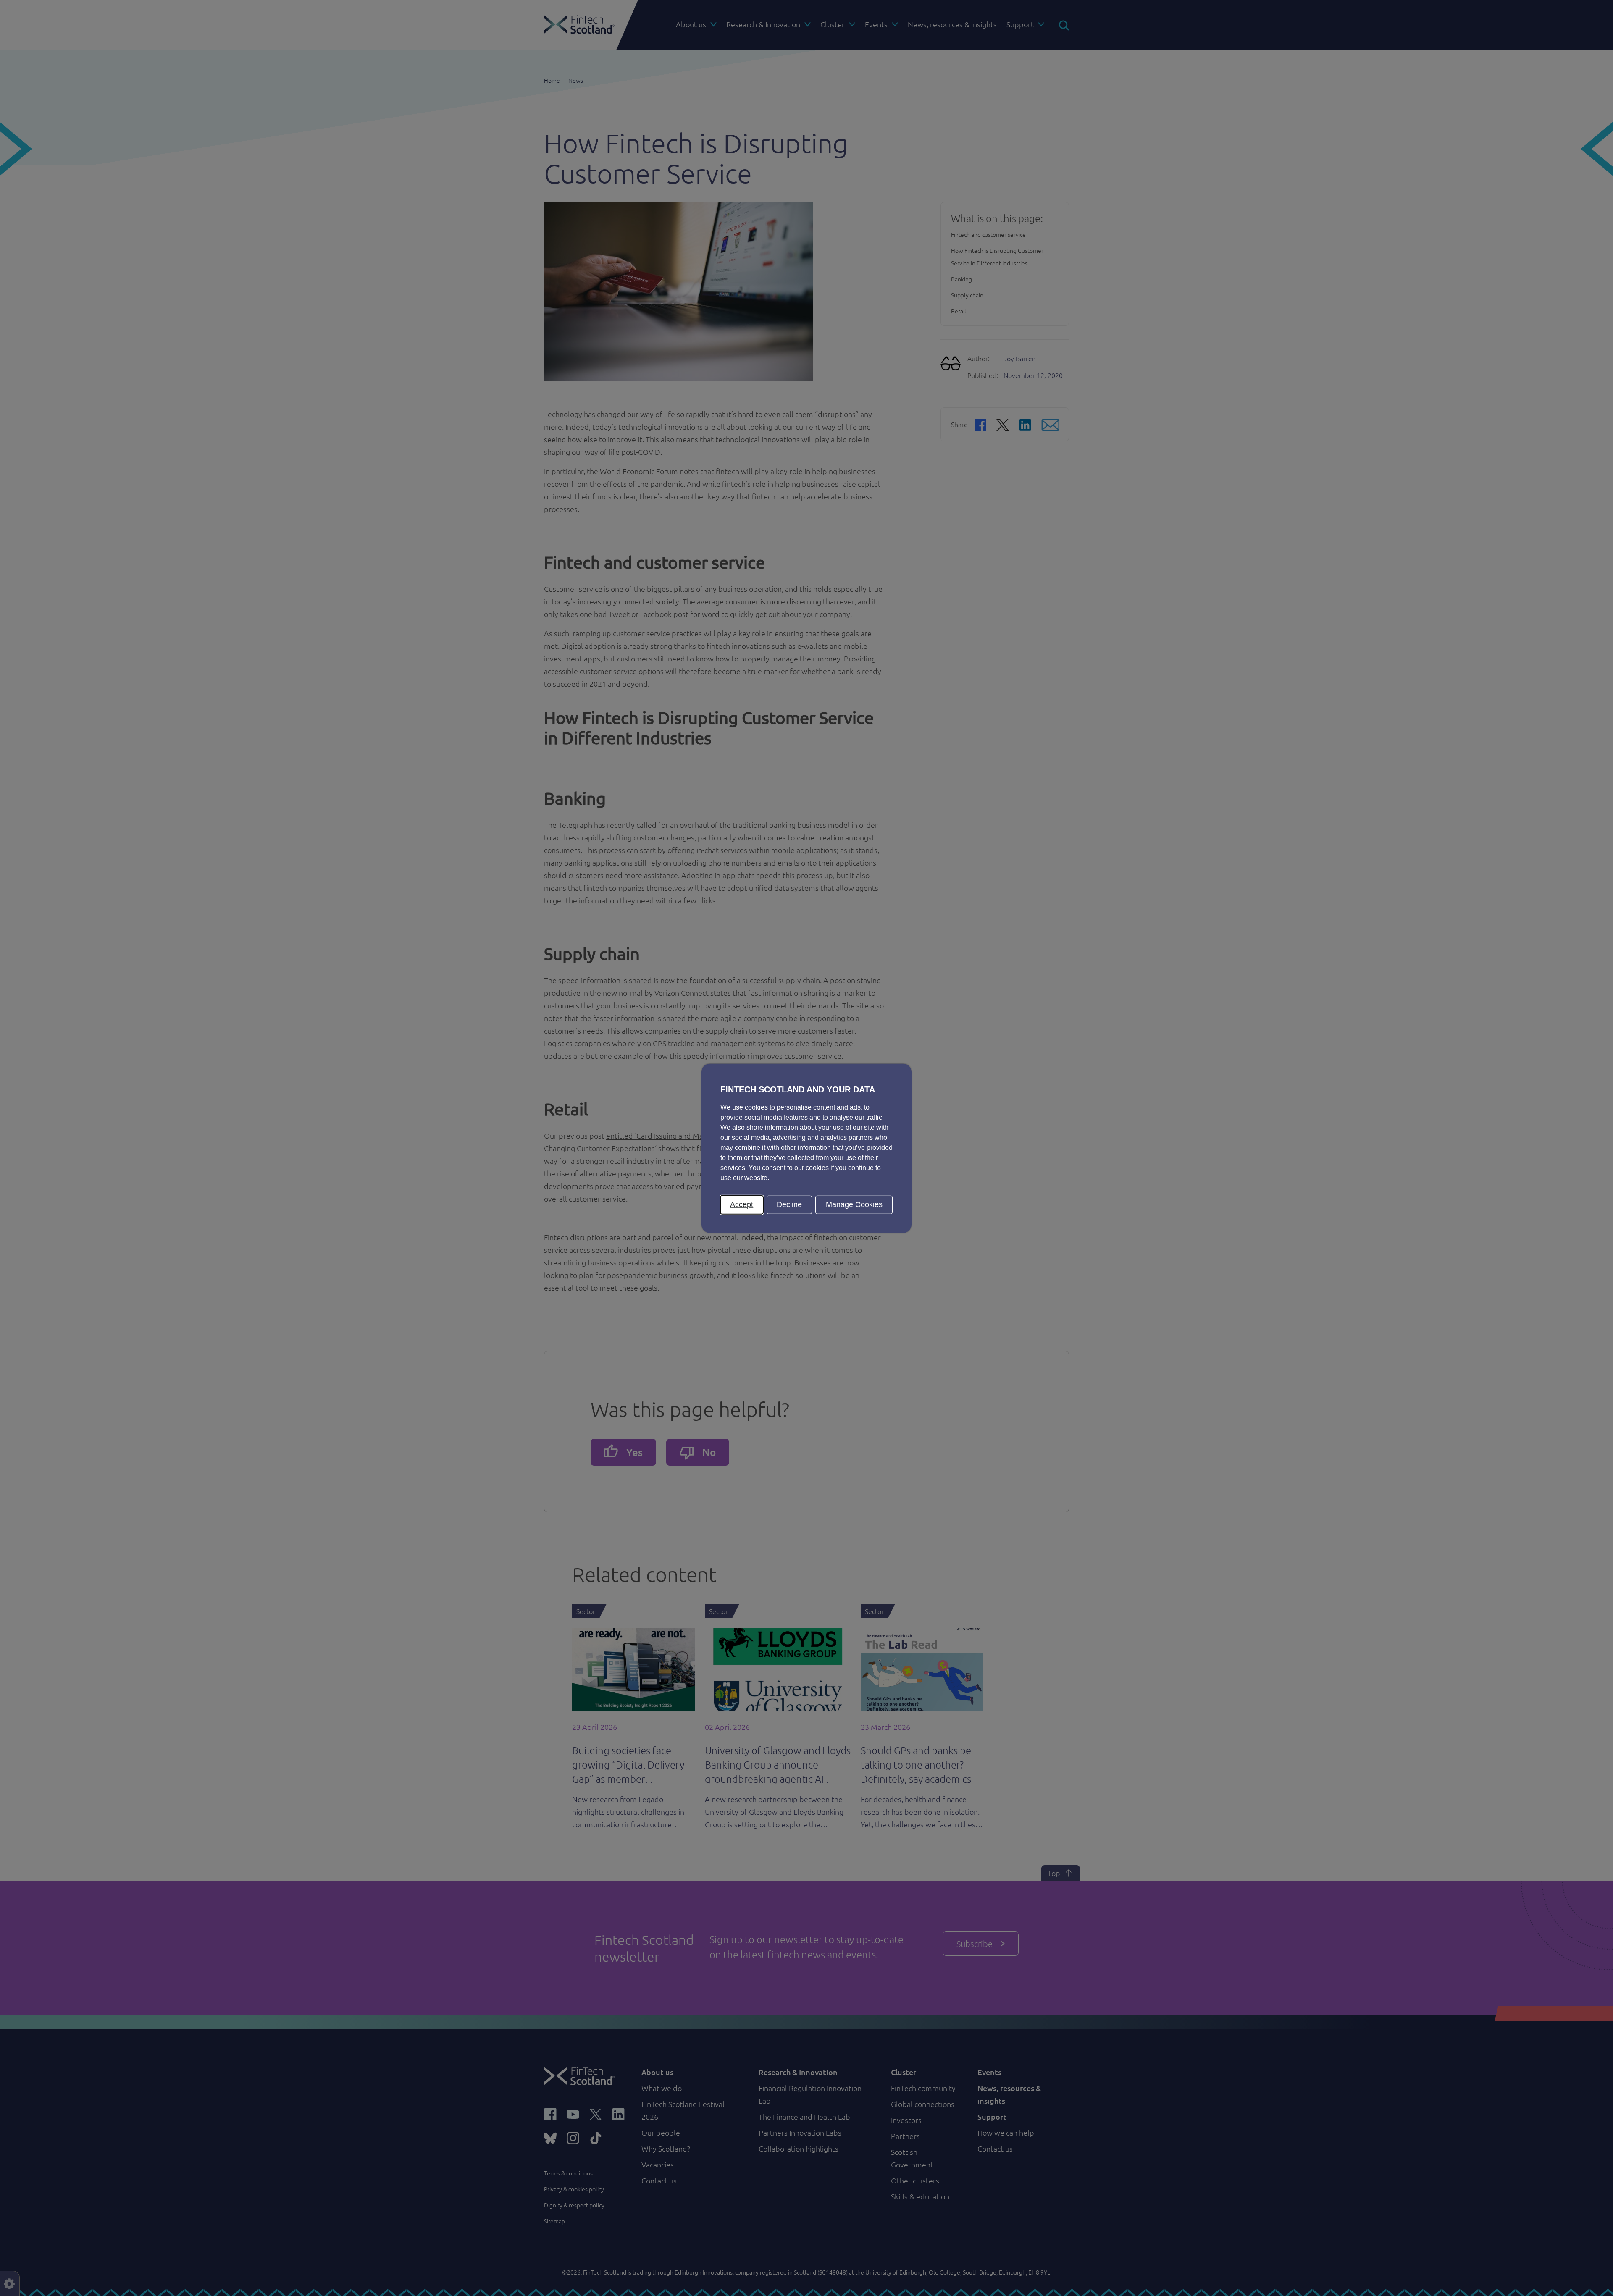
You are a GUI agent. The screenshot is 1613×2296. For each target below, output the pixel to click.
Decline (789, 1204)
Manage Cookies (854, 1204)
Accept (742, 1204)
